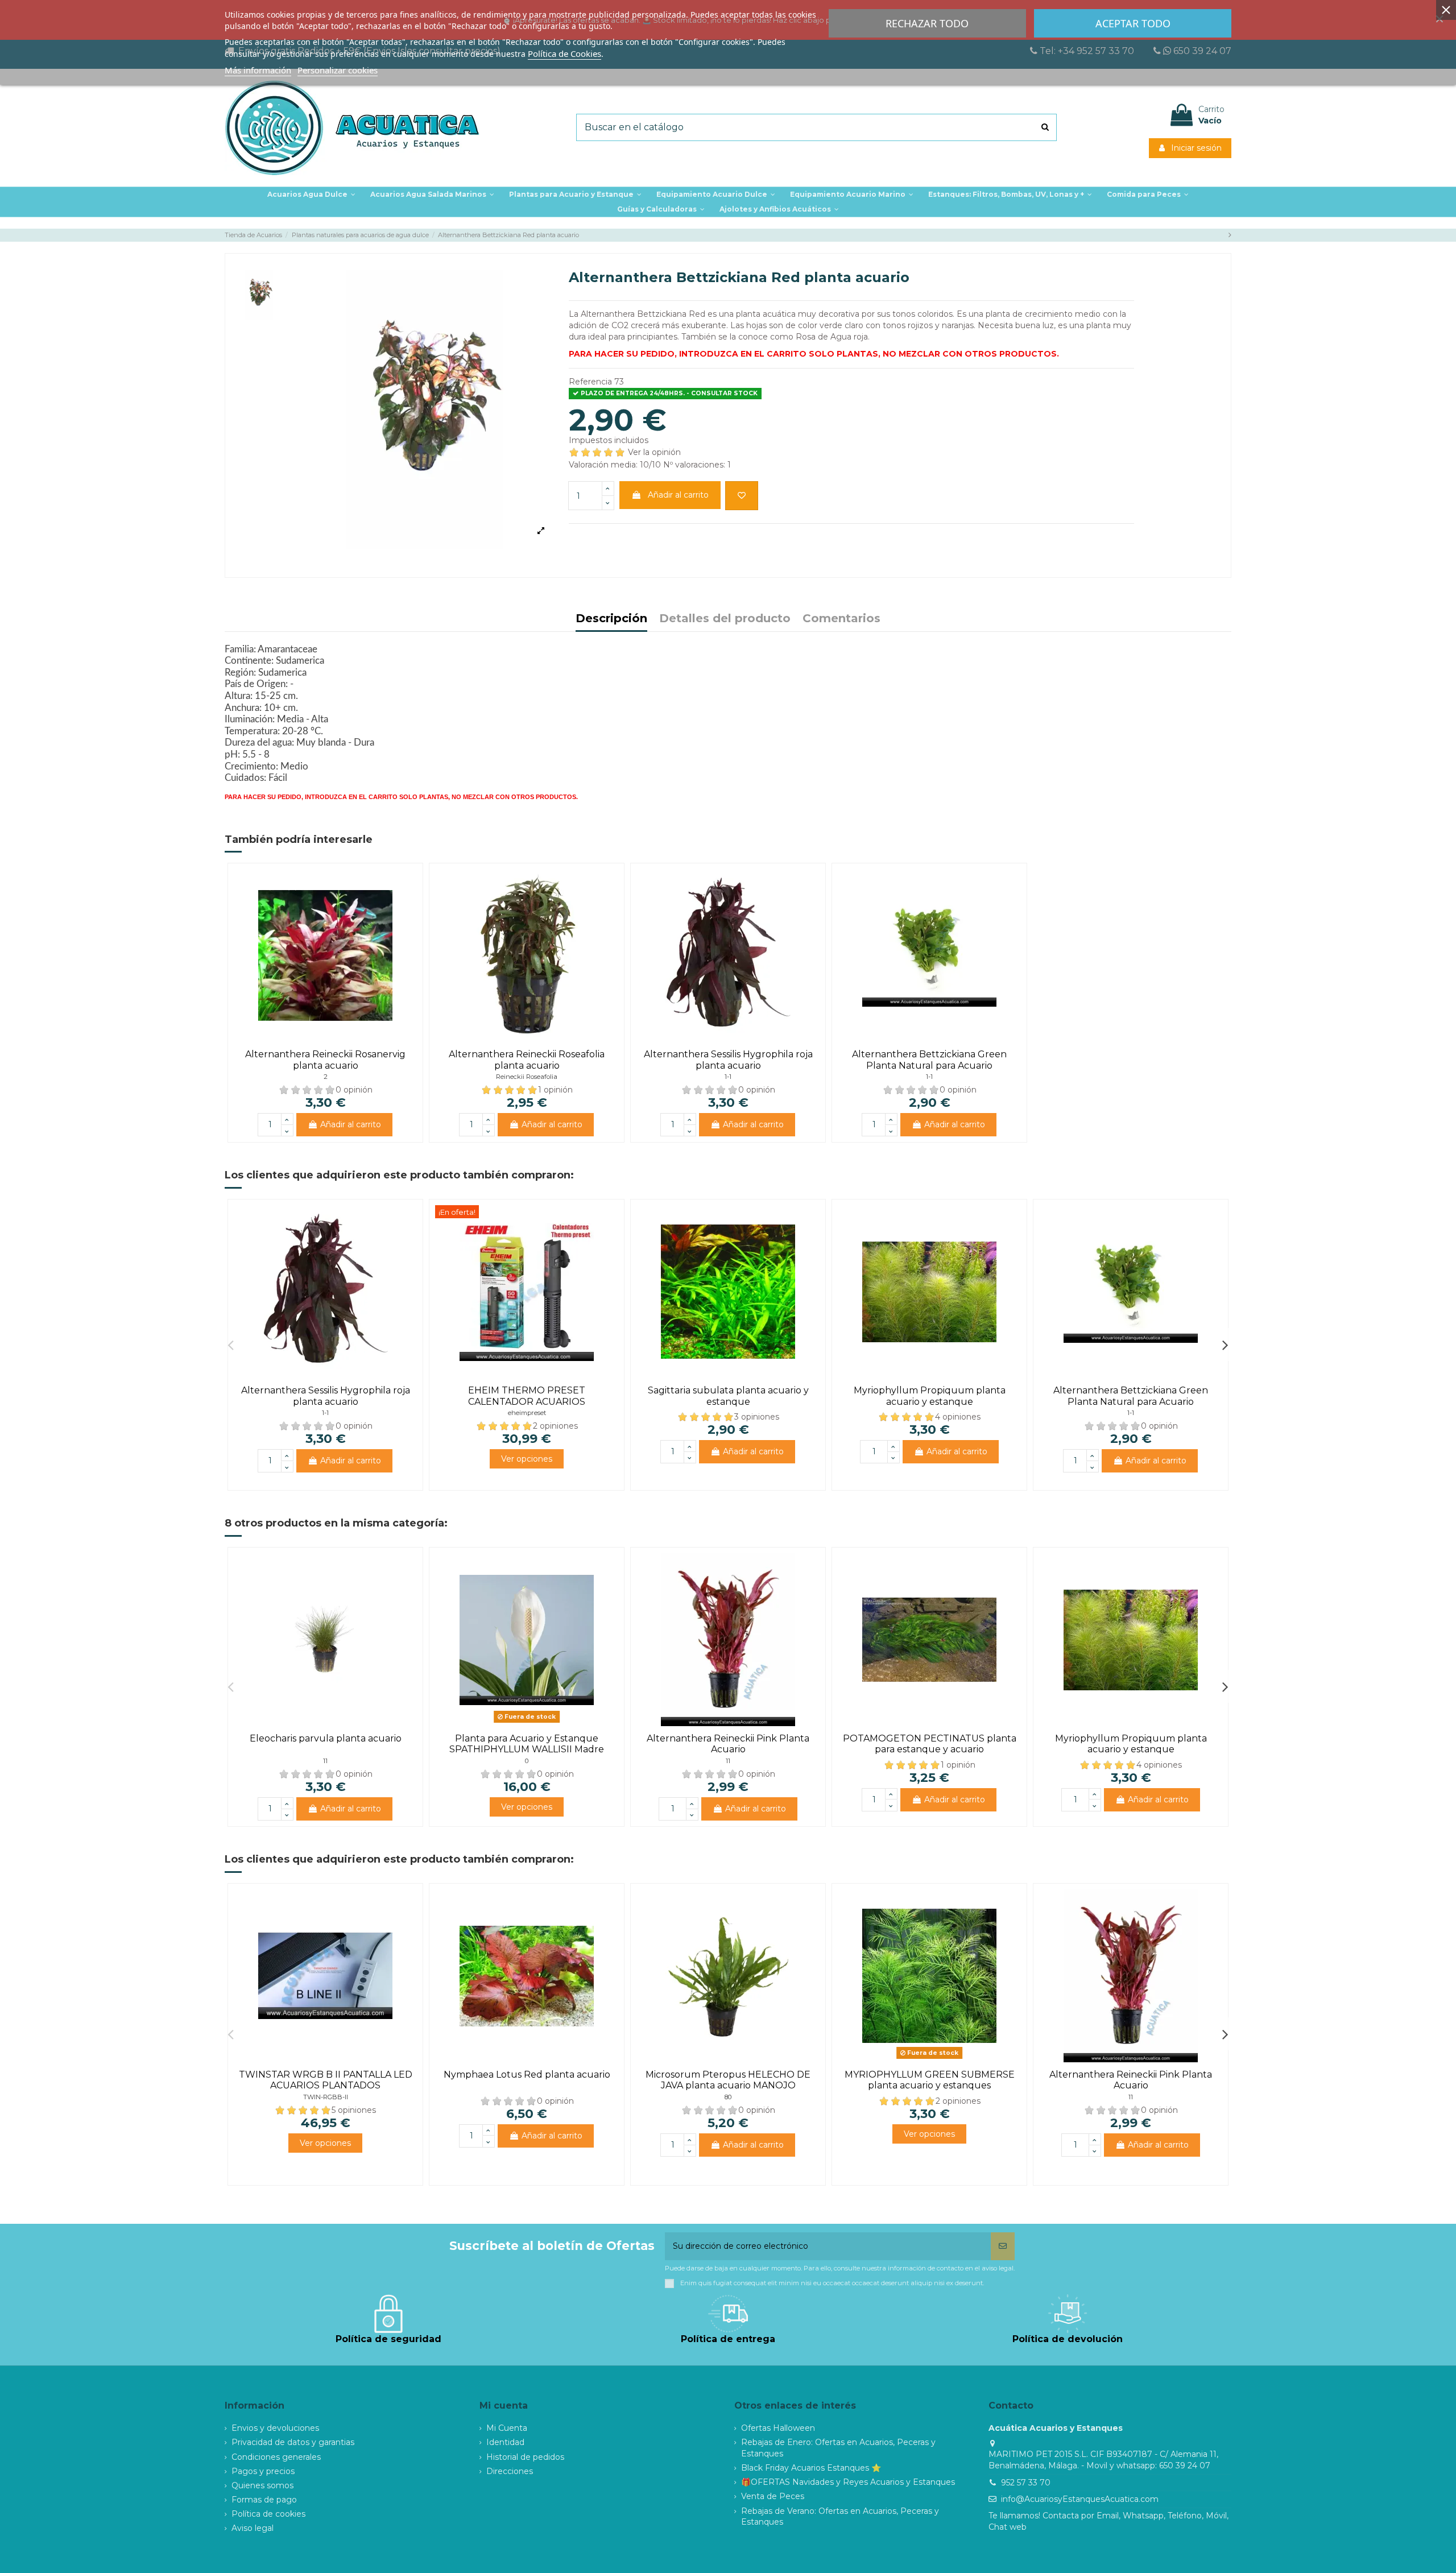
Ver (527, 1459)
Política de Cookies (564, 53)
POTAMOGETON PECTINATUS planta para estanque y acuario (930, 1744)
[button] (575, 195)
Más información (258, 70)
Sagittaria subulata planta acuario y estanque (728, 1396)
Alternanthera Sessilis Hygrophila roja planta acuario (728, 1060)
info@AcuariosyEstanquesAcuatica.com (1080, 2499)
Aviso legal (253, 2528)
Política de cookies (268, 2514)
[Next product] (1230, 235)
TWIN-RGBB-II (326, 2097)
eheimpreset (527, 1413)
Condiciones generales (276, 2457)
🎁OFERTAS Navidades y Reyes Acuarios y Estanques (848, 2482)
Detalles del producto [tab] (725, 619)
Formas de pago (264, 2500)
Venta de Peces (773, 2496)
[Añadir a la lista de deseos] (742, 496)
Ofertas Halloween (778, 2428)
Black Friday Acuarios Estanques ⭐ (811, 2468)
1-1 (728, 1077)
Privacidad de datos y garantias (293, 2442)
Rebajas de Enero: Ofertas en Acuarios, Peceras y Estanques (838, 2448)
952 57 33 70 (1026, 2483)
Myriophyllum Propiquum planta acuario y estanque (930, 1396)
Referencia (590, 382)
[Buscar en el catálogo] (1045, 127)
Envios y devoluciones (275, 2428)
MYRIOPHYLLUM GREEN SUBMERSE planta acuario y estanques (930, 2080)
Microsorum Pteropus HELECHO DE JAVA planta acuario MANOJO (728, 2080)
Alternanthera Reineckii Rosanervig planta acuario (325, 1060)
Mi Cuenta (507, 2428)
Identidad (505, 2442)
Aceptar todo (1133, 23)
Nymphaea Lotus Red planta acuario (527, 2074)
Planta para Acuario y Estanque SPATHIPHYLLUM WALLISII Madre (527, 1744)
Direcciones (510, 2471)
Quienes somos (262, 2485)
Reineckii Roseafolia (527, 1077)
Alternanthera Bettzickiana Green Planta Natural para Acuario (929, 1060)
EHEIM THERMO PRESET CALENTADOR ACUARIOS (527, 1396)
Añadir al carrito (678, 495)
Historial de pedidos (525, 2457)
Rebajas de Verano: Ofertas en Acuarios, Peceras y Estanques (840, 2517)
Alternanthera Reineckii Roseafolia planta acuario (527, 1060)
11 (325, 1761)
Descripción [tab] (611, 619)
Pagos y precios (263, 2471)
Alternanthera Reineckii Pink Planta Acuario (728, 1744)
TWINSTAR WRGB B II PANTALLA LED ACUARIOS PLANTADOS (326, 2080)
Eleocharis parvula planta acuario (326, 1738)
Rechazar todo (927, 23)
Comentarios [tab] (841, 619)
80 (728, 2097)
